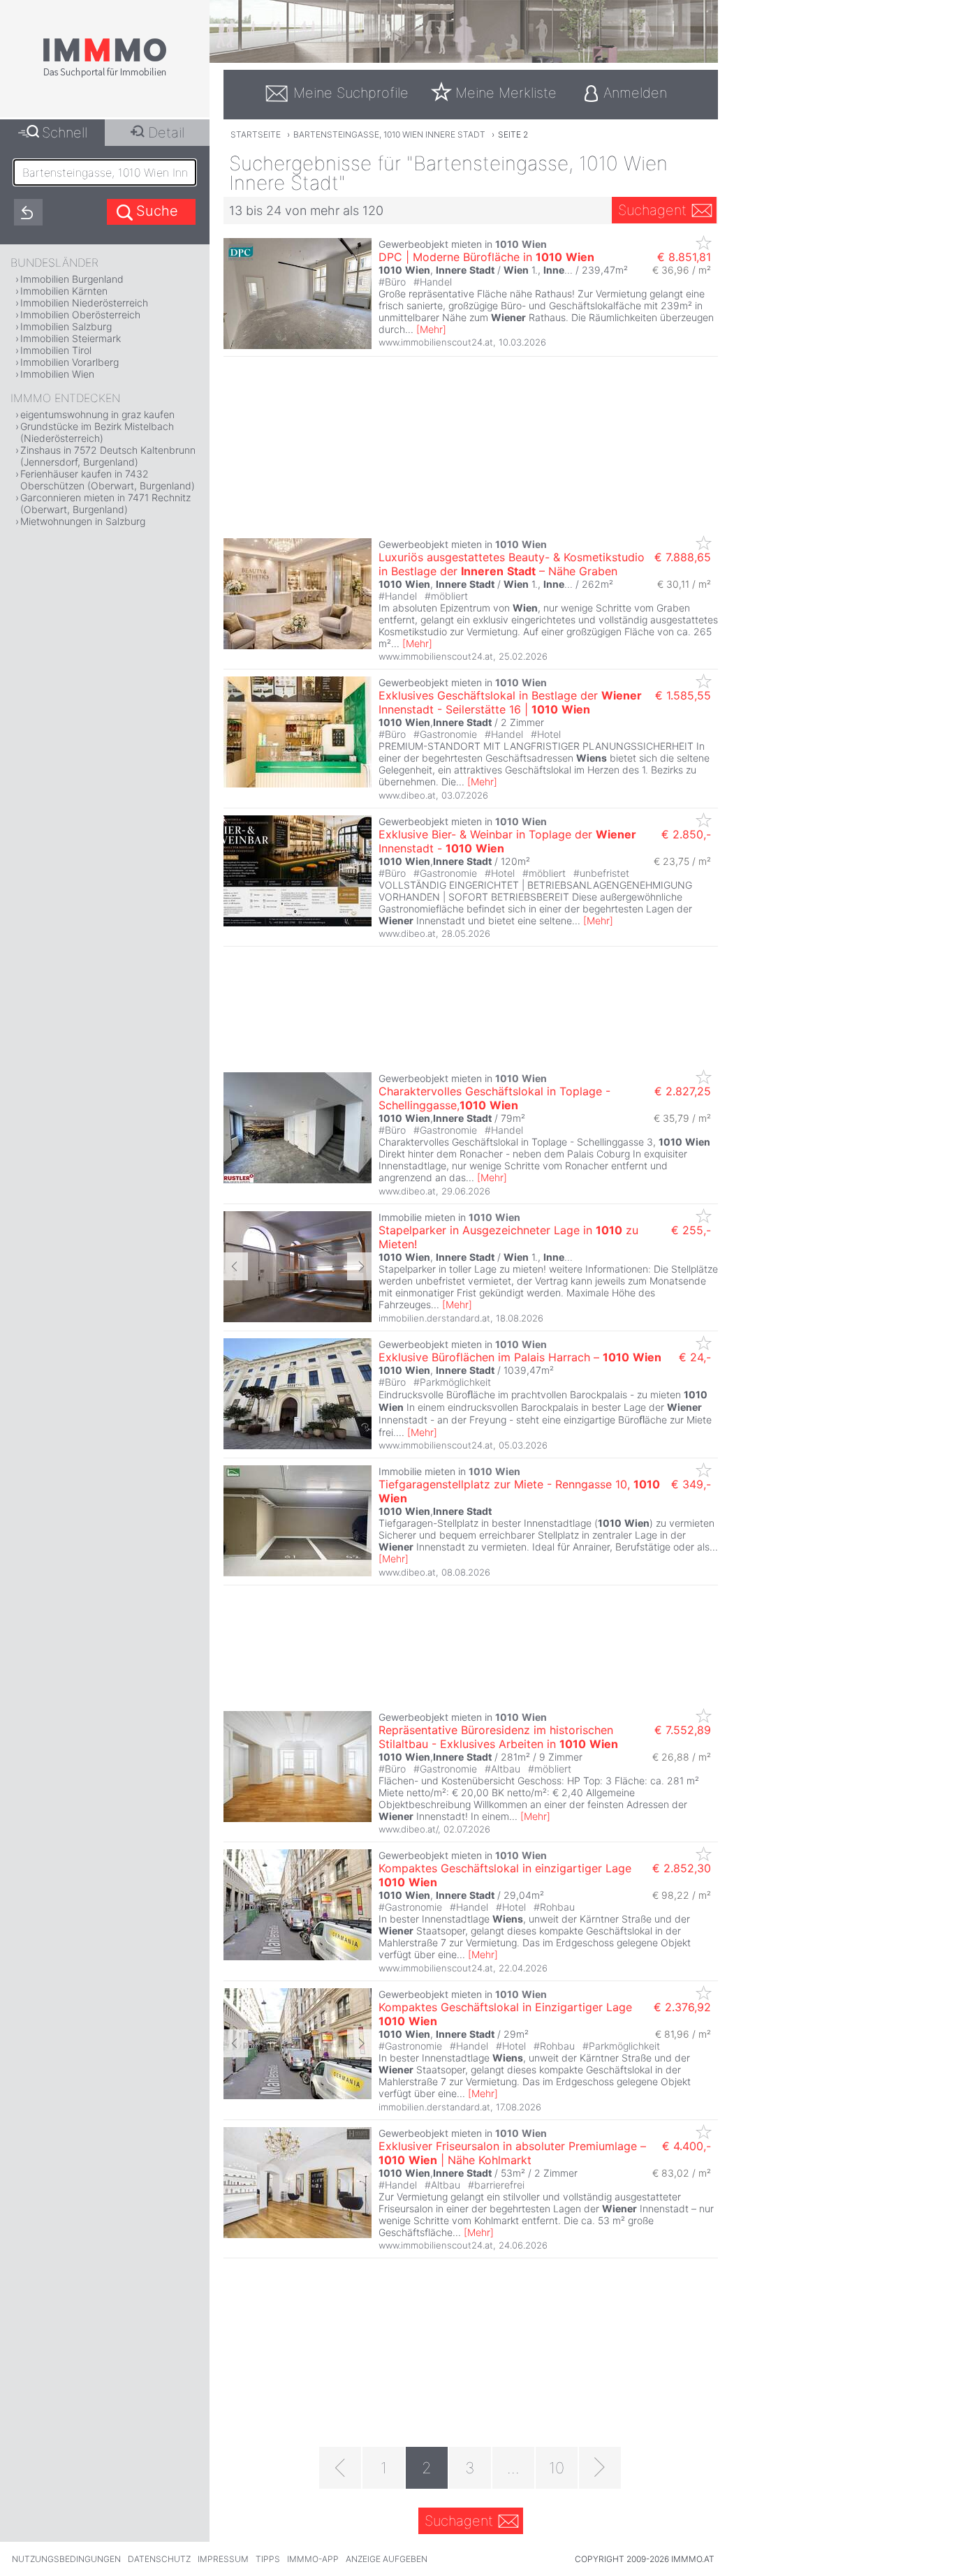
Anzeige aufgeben (387, 2559)
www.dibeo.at (407, 795)
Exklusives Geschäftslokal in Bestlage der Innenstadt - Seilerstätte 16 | (510, 702)
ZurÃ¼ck (236, 1266)
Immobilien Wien (57, 374)
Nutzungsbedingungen (66, 2559)
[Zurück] (340, 2468)
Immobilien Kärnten (64, 291)
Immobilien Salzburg (66, 326)
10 (557, 2468)
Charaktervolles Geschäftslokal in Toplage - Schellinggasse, (494, 1098)
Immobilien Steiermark (71, 338)
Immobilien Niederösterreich (84, 303)
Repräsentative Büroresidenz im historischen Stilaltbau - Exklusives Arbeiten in (498, 1737)
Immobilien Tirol (56, 350)
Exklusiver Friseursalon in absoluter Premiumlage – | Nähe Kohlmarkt (512, 2153)
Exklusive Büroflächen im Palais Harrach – (520, 1357)
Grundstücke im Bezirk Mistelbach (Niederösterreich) (97, 432)
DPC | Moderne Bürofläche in (486, 257)
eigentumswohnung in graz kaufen (97, 414)
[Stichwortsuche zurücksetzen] (28, 212)
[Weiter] (600, 2468)
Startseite (256, 134)
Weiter (359, 1266)
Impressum (223, 2559)
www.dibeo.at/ (408, 1829)
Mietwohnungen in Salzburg (83, 521)
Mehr (431, 329)
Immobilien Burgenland (72, 279)
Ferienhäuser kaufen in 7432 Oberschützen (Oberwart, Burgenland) (108, 480)
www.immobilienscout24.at (436, 342)
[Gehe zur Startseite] (105, 75)
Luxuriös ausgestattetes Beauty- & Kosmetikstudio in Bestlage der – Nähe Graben (512, 564)
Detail (166, 133)
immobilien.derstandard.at (434, 1318)
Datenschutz (159, 2559)
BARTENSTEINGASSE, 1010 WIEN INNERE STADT (389, 134)
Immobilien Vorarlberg (69, 362)
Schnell (65, 133)
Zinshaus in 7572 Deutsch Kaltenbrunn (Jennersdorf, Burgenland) (108, 456)
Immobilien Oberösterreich (80, 314)
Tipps (268, 2559)
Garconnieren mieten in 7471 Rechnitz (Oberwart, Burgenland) (105, 503)
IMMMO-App (313, 2559)
